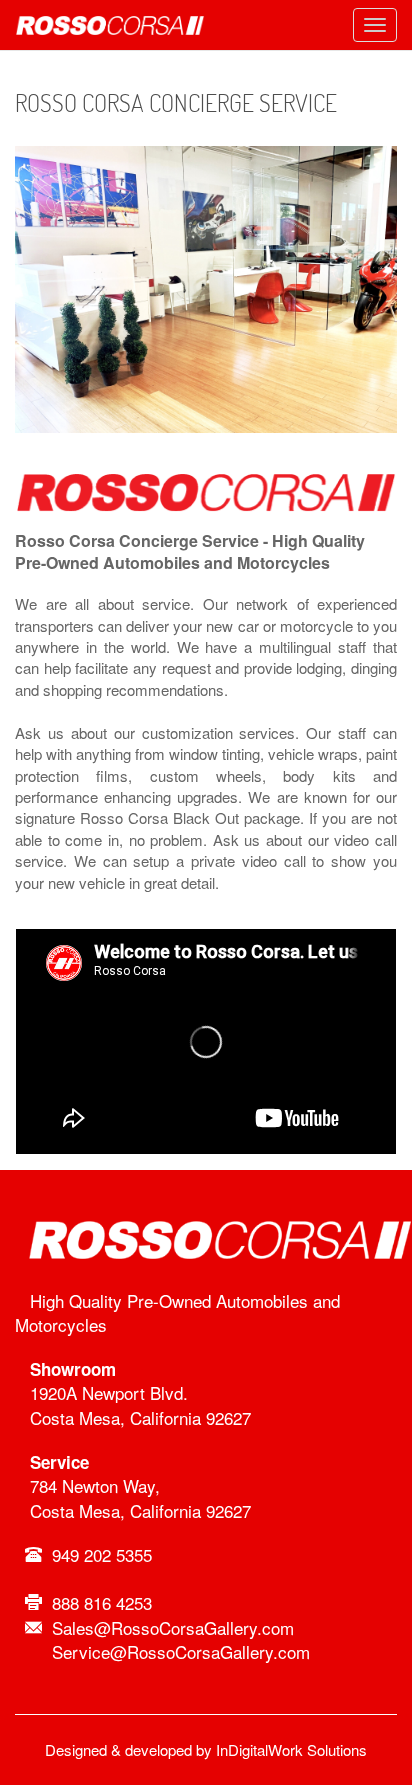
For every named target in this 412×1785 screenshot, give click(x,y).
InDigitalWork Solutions (291, 1749)
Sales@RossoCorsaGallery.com (173, 1627)
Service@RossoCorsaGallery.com (181, 1651)
